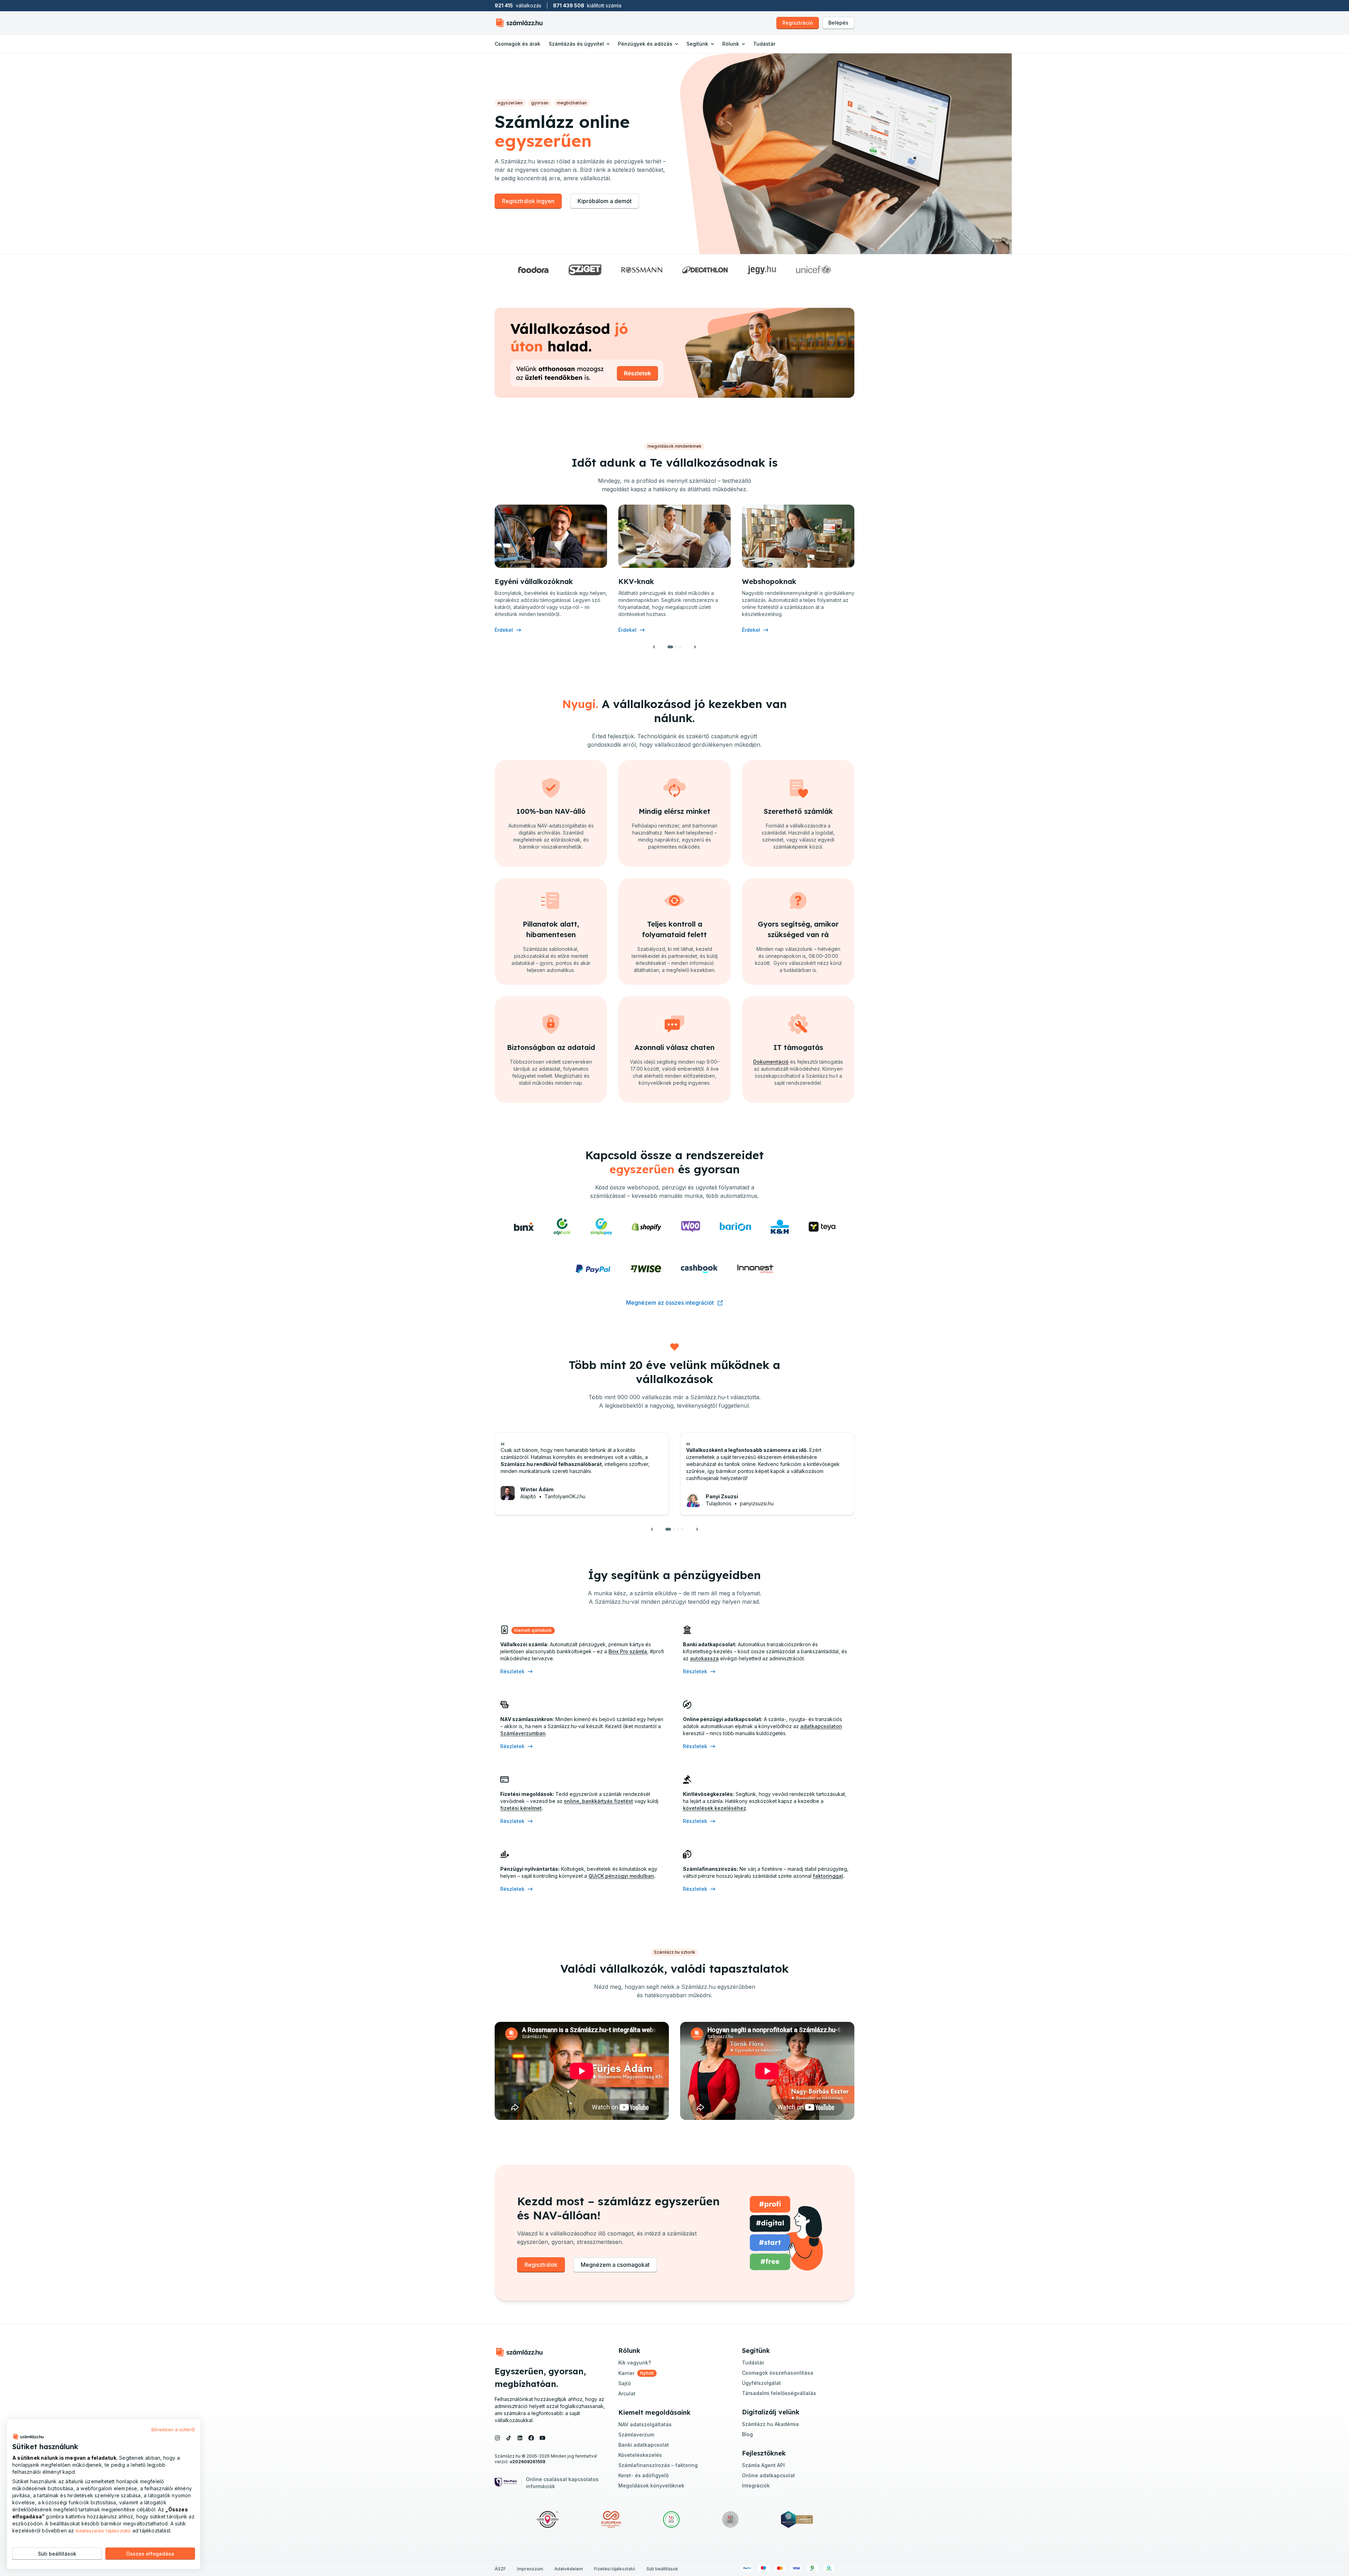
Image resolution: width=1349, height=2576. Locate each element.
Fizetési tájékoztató (615, 2569)
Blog (747, 2434)
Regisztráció (798, 23)
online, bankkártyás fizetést (598, 1801)
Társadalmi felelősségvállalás (779, 2393)
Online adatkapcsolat (768, 2475)
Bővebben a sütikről (173, 2429)
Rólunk (731, 44)
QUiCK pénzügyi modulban (621, 1876)
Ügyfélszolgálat (761, 2383)
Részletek (512, 1671)
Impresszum (530, 2569)
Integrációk (756, 2486)
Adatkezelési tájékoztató (103, 2531)
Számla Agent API (763, 2465)
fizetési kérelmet (521, 1808)
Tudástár (764, 44)
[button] (654, 647)
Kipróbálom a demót (605, 201)
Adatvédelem (569, 2569)
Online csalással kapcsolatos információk (562, 2483)
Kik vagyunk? (635, 2363)
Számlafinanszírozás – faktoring (658, 2465)
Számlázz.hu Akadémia (770, 2424)
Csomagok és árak (517, 44)
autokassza (704, 1658)
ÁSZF (500, 2569)
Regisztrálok (541, 2265)
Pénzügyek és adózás (645, 44)
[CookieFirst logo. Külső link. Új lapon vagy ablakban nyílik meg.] (28, 2437)
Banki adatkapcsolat (644, 2445)
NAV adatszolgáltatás (645, 2424)
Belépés (838, 23)
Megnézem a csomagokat (615, 2265)
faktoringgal (828, 1876)
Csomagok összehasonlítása (778, 2373)
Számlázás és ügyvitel (576, 44)
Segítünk (697, 44)
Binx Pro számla (628, 1651)
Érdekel (504, 630)
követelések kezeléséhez (715, 1808)
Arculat (627, 2393)
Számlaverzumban (523, 1733)
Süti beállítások (662, 2569)
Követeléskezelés (640, 2455)
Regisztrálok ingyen (528, 201)
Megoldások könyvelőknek (651, 2486)
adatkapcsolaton (821, 1726)
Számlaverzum (636, 2435)
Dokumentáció (771, 1062)
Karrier (626, 2373)
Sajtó (625, 2383)
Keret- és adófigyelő (643, 2475)
